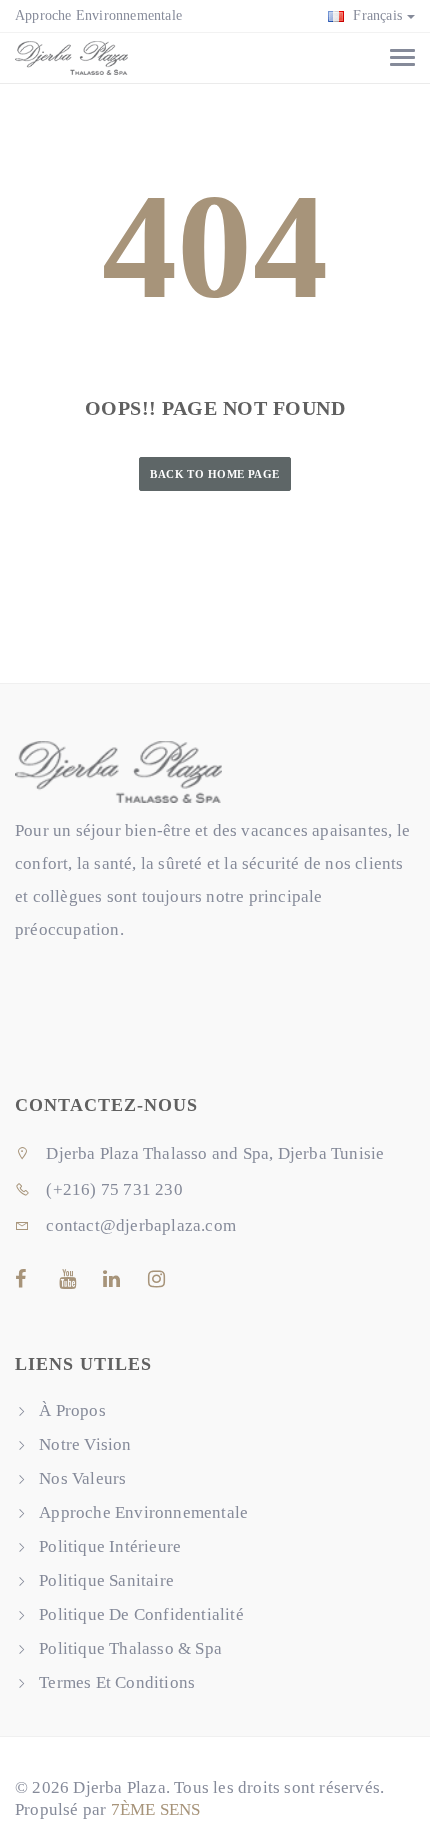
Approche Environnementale (98, 15)
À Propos (72, 1410)
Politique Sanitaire (106, 1580)
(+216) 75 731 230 (112, 1189)
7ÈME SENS (156, 1809)
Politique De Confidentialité (141, 1614)
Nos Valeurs (82, 1478)
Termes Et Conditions (117, 1682)
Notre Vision (85, 1444)
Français (375, 15)
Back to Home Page (214, 474)
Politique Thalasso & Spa (130, 1648)
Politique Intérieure (110, 1546)
